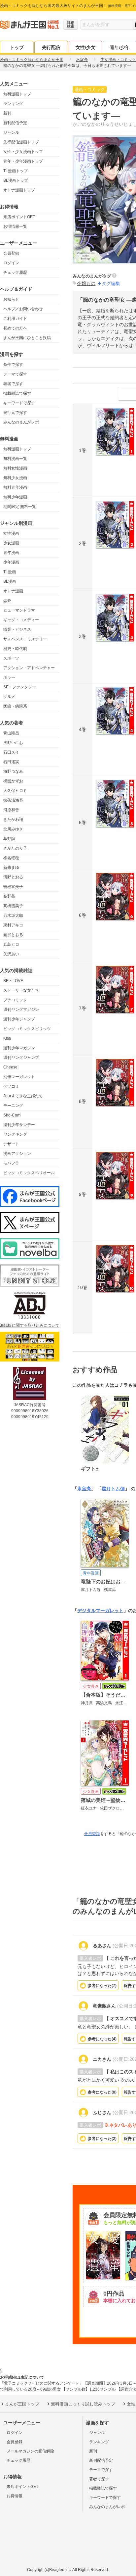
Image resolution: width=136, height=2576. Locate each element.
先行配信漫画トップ (21, 142)
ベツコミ (11, 1086)
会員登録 (11, 253)
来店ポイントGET (19, 217)
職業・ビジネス (17, 629)
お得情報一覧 (15, 226)
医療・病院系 (15, 706)
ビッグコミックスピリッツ (27, 1029)
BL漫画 (10, 581)
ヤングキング (15, 1134)
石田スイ (11, 752)
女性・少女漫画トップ (23, 152)
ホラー (9, 677)
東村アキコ (13, 925)
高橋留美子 (13, 906)
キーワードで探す (19, 403)
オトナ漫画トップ (19, 190)
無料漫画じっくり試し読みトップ (83, 2404)
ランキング (13, 104)
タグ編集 (111, 283)
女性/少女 (85, 47)
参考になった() (102, 1986)
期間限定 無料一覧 (20, 507)
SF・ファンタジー (20, 687)
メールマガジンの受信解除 (30, 2451)
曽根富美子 (13, 887)
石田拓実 (11, 762)
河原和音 (11, 810)
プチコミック (15, 1000)
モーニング (13, 1106)
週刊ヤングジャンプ (21, 1058)
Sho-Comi (12, 1115)
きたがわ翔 (13, 819)
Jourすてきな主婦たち (23, 1096)
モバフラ (11, 1163)
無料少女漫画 (15, 478)
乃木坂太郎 (13, 916)
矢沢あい (11, 954)
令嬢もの (86, 283)
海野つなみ (13, 771)
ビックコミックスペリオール (29, 1173)
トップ (17, 47)
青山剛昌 (11, 733)
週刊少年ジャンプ (19, 1019)
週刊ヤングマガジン (21, 1010)
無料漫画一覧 (15, 459)
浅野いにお (13, 743)
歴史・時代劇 (15, 649)
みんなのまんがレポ (21, 422)
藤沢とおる (13, 935)
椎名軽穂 (11, 858)
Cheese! (11, 1067)
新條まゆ (11, 867)
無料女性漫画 (15, 468)
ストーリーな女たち (21, 990)
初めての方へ (15, 328)
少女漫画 (11, 543)
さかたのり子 (15, 848)
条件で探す (13, 365)
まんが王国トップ (22, 2404)
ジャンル (11, 132)
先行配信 (51, 47)
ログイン (11, 263)
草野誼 (9, 839)
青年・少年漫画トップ (23, 161)
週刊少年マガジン (19, 1048)
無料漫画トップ (17, 94)
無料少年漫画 (15, 497)
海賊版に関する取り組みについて (30, 1325)
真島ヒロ (11, 944)
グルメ (9, 697)
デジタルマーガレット (100, 1610)
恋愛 (7, 601)
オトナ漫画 (13, 591)
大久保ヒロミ (15, 791)
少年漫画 (11, 562)
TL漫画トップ (16, 171)
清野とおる (13, 877)
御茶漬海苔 (13, 800)
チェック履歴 (15, 272)
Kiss (7, 1038)
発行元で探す (15, 413)
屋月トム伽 (113, 1489)
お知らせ (11, 299)
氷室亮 (84, 1489)
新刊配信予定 (15, 123)
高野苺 (9, 896)
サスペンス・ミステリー (25, 639)
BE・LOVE (13, 981)
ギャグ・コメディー (21, 620)
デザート (11, 1144)
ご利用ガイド (15, 319)
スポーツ (11, 658)
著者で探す (13, 384)
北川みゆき (13, 829)
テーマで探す (15, 374)
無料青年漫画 (15, 487)
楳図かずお (13, 781)
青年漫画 (11, 553)
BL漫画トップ (16, 180)
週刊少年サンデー (19, 1125)
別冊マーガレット (19, 1077)
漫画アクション (17, 1154)
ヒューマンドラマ (19, 610)
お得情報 (15, 2496)
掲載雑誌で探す (17, 393)
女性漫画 (11, 533)
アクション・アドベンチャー (29, 668)
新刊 (7, 113)
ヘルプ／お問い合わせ (23, 309)
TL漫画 (10, 572)
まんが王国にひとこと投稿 (27, 338)
